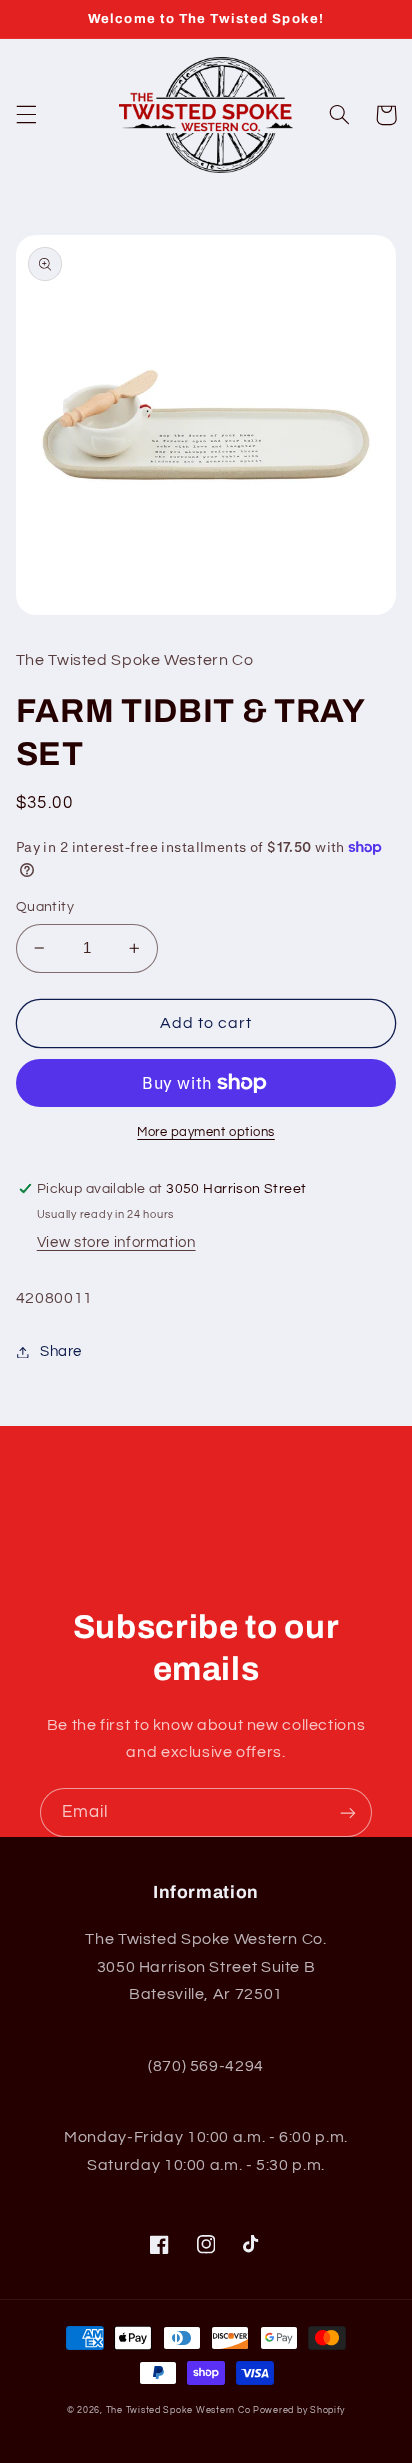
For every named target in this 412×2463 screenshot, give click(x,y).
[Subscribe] (348, 1812)
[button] (26, 115)
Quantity (45, 907)
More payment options (206, 1132)
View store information (116, 1242)
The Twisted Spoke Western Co (178, 2410)
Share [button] (61, 1351)
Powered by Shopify (299, 2410)
